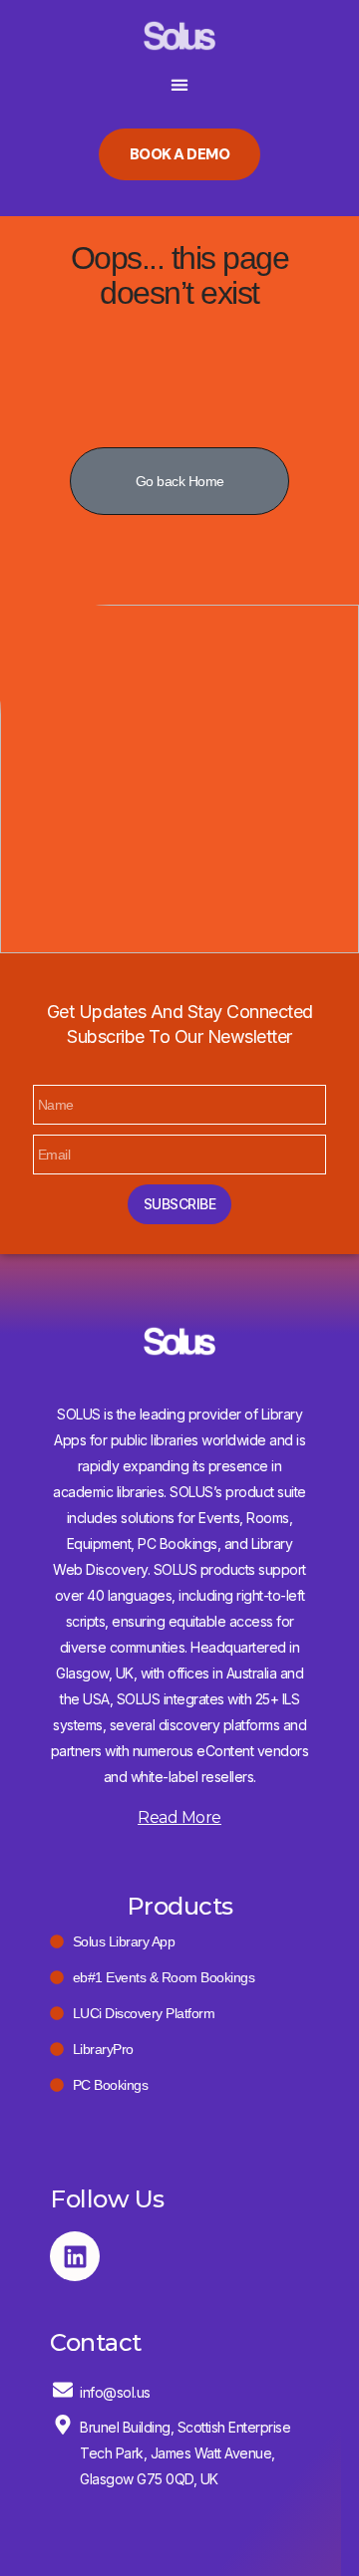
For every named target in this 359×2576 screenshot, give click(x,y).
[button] (180, 85)
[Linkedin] (75, 2256)
